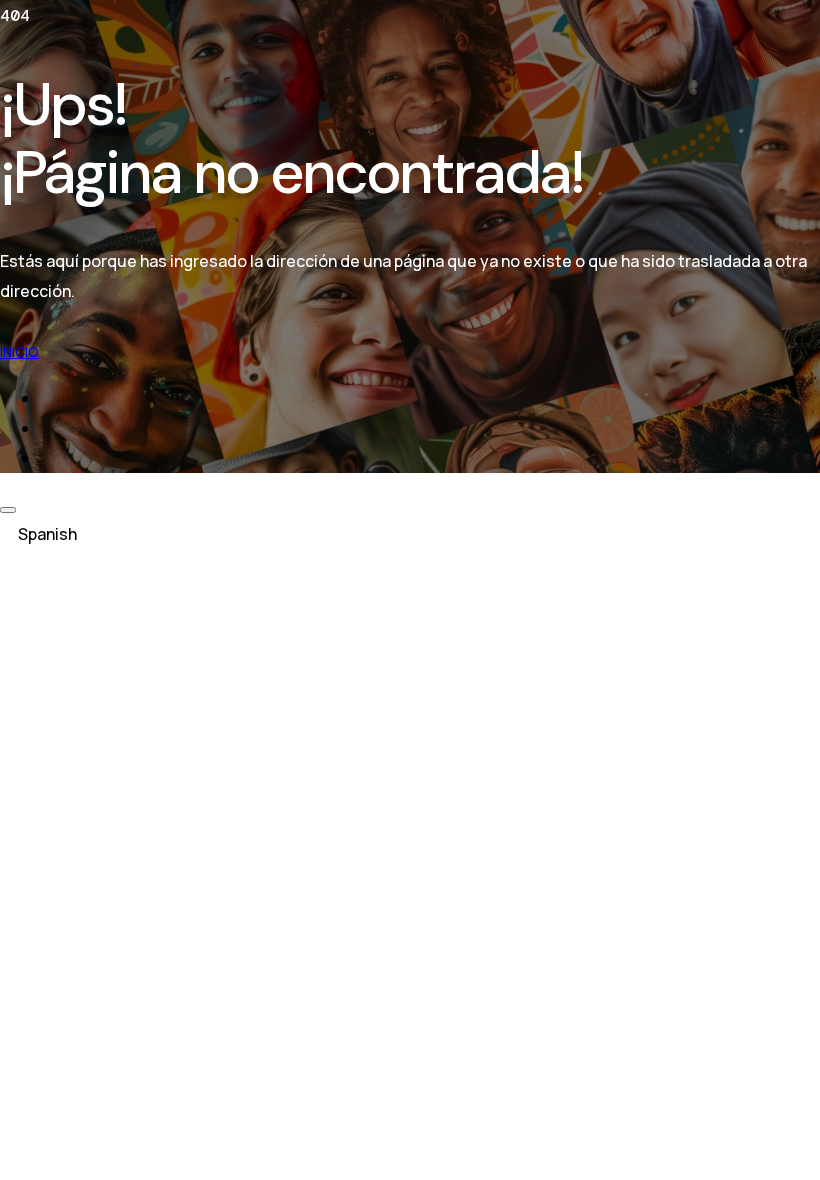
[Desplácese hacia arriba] (8, 510)
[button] (410, 534)
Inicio (19, 351)
